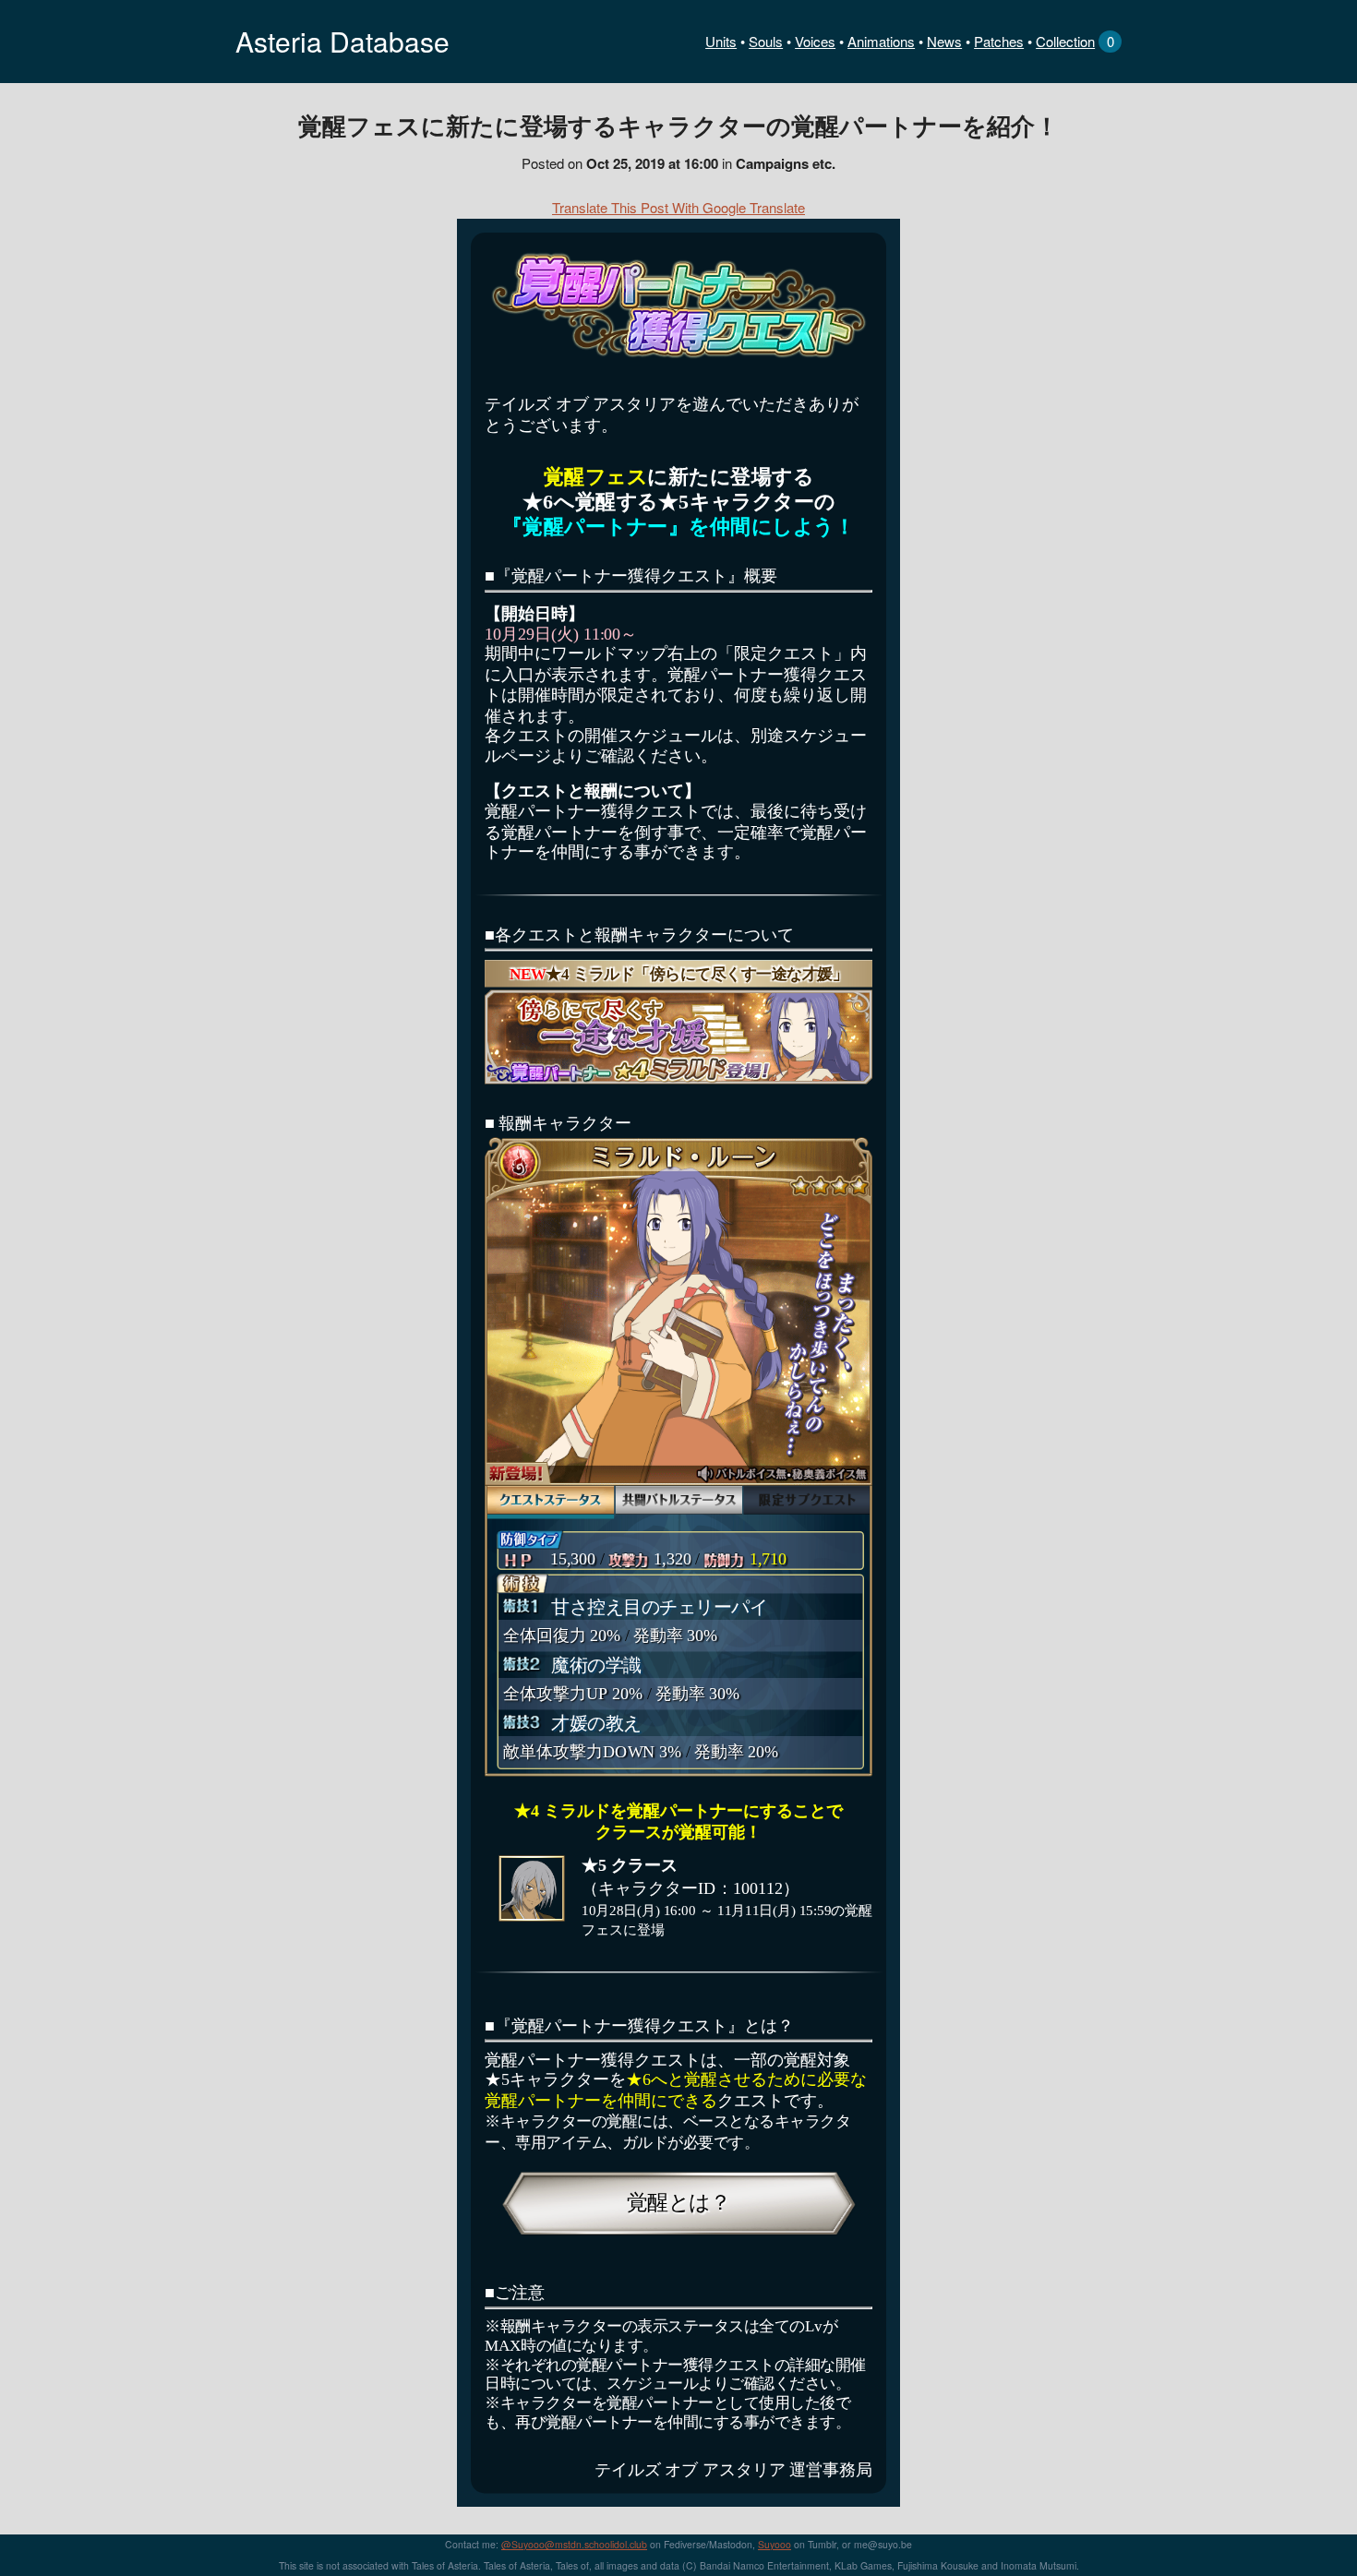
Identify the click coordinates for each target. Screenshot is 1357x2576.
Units (721, 41)
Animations (881, 41)
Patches (999, 41)
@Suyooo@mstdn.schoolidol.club (574, 2544)
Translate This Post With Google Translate (678, 207)
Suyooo (775, 2544)
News (944, 41)
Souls (766, 41)
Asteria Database (342, 41)
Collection (1065, 41)
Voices (815, 41)
